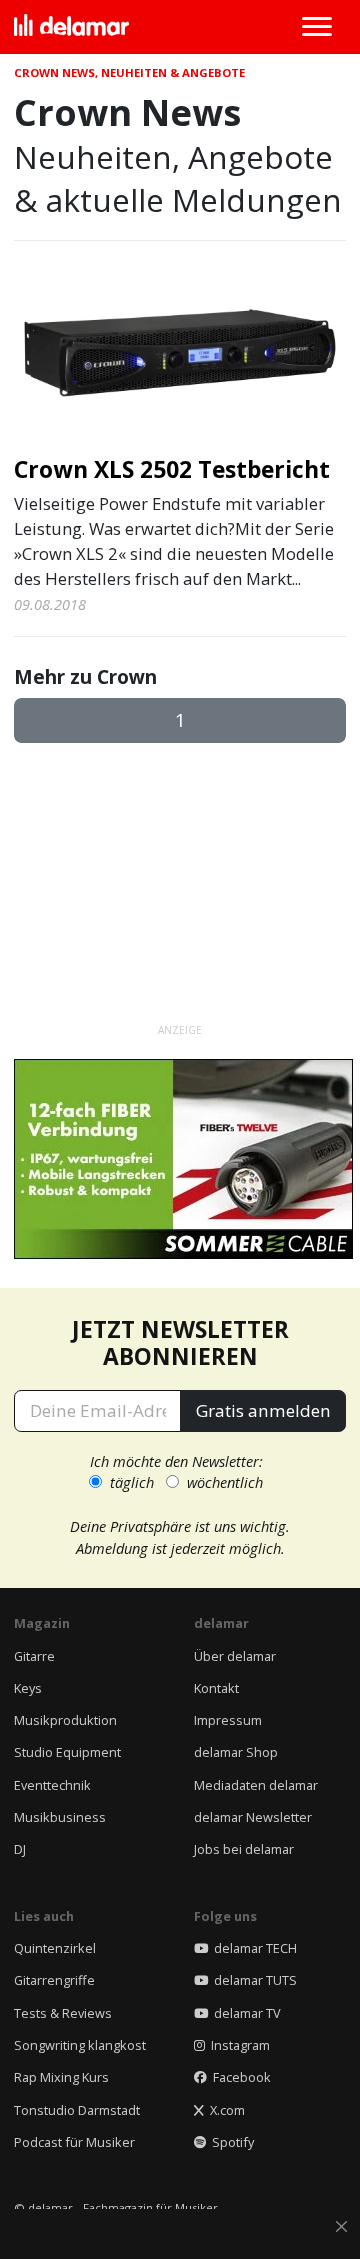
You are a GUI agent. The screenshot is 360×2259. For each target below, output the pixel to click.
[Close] (341, 2227)
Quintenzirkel (55, 1948)
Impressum (228, 1720)
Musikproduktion (65, 1720)
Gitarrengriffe (54, 1980)
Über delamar (235, 1656)
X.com (224, 2110)
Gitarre (34, 1656)
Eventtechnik (52, 1785)
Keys (28, 1688)
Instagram (237, 2045)
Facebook (239, 2077)
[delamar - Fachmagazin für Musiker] (71, 27)
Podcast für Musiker (74, 2142)
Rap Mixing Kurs (61, 2077)
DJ (20, 1849)
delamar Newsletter (253, 1817)
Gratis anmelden (263, 1410)
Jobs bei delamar (244, 1849)
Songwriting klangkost (80, 2045)
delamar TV (244, 2013)
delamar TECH (252, 1948)
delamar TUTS (252, 1980)
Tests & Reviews (63, 2013)
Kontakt (216, 1688)
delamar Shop (236, 1752)
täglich (132, 1482)
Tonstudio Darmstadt (77, 2110)
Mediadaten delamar (256, 1785)
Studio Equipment (67, 1752)
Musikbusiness (60, 1817)
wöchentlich (225, 1482)
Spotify (230, 2142)
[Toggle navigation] (316, 27)
